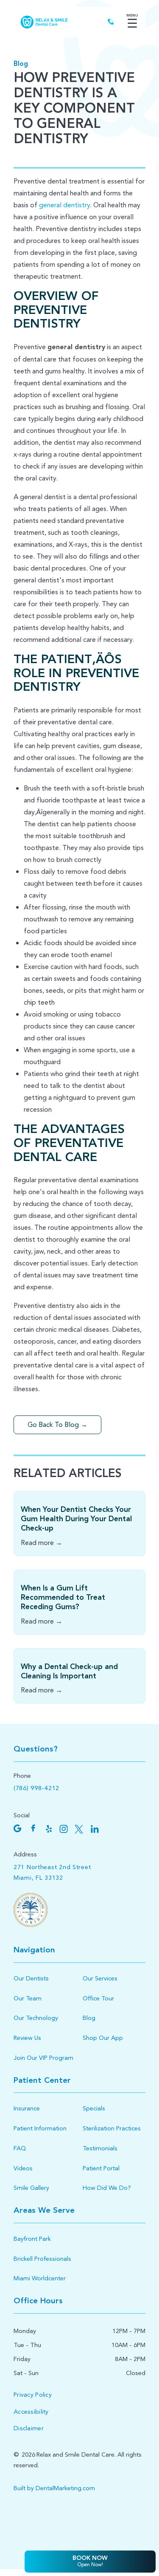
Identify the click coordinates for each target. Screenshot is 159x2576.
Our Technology (36, 2018)
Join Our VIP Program (43, 2058)
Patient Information (40, 2128)
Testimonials (100, 2148)
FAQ (20, 2148)
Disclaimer (29, 2428)
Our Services (100, 1979)
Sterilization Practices (112, 2128)
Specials (94, 2109)
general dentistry (64, 205)
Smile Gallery (31, 2188)
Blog (21, 64)
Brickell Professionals (42, 2259)
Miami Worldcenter (40, 2278)
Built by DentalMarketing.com (54, 2488)
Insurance (27, 2109)
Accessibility (31, 2412)
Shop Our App (103, 2038)
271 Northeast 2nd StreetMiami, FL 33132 (52, 1873)
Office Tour (98, 1998)
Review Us (27, 2038)
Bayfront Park (32, 2239)
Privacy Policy (33, 2395)
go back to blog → (57, 1425)
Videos (23, 2168)
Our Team (28, 1998)
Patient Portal (101, 2168)
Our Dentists (31, 1979)
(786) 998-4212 (36, 1788)
